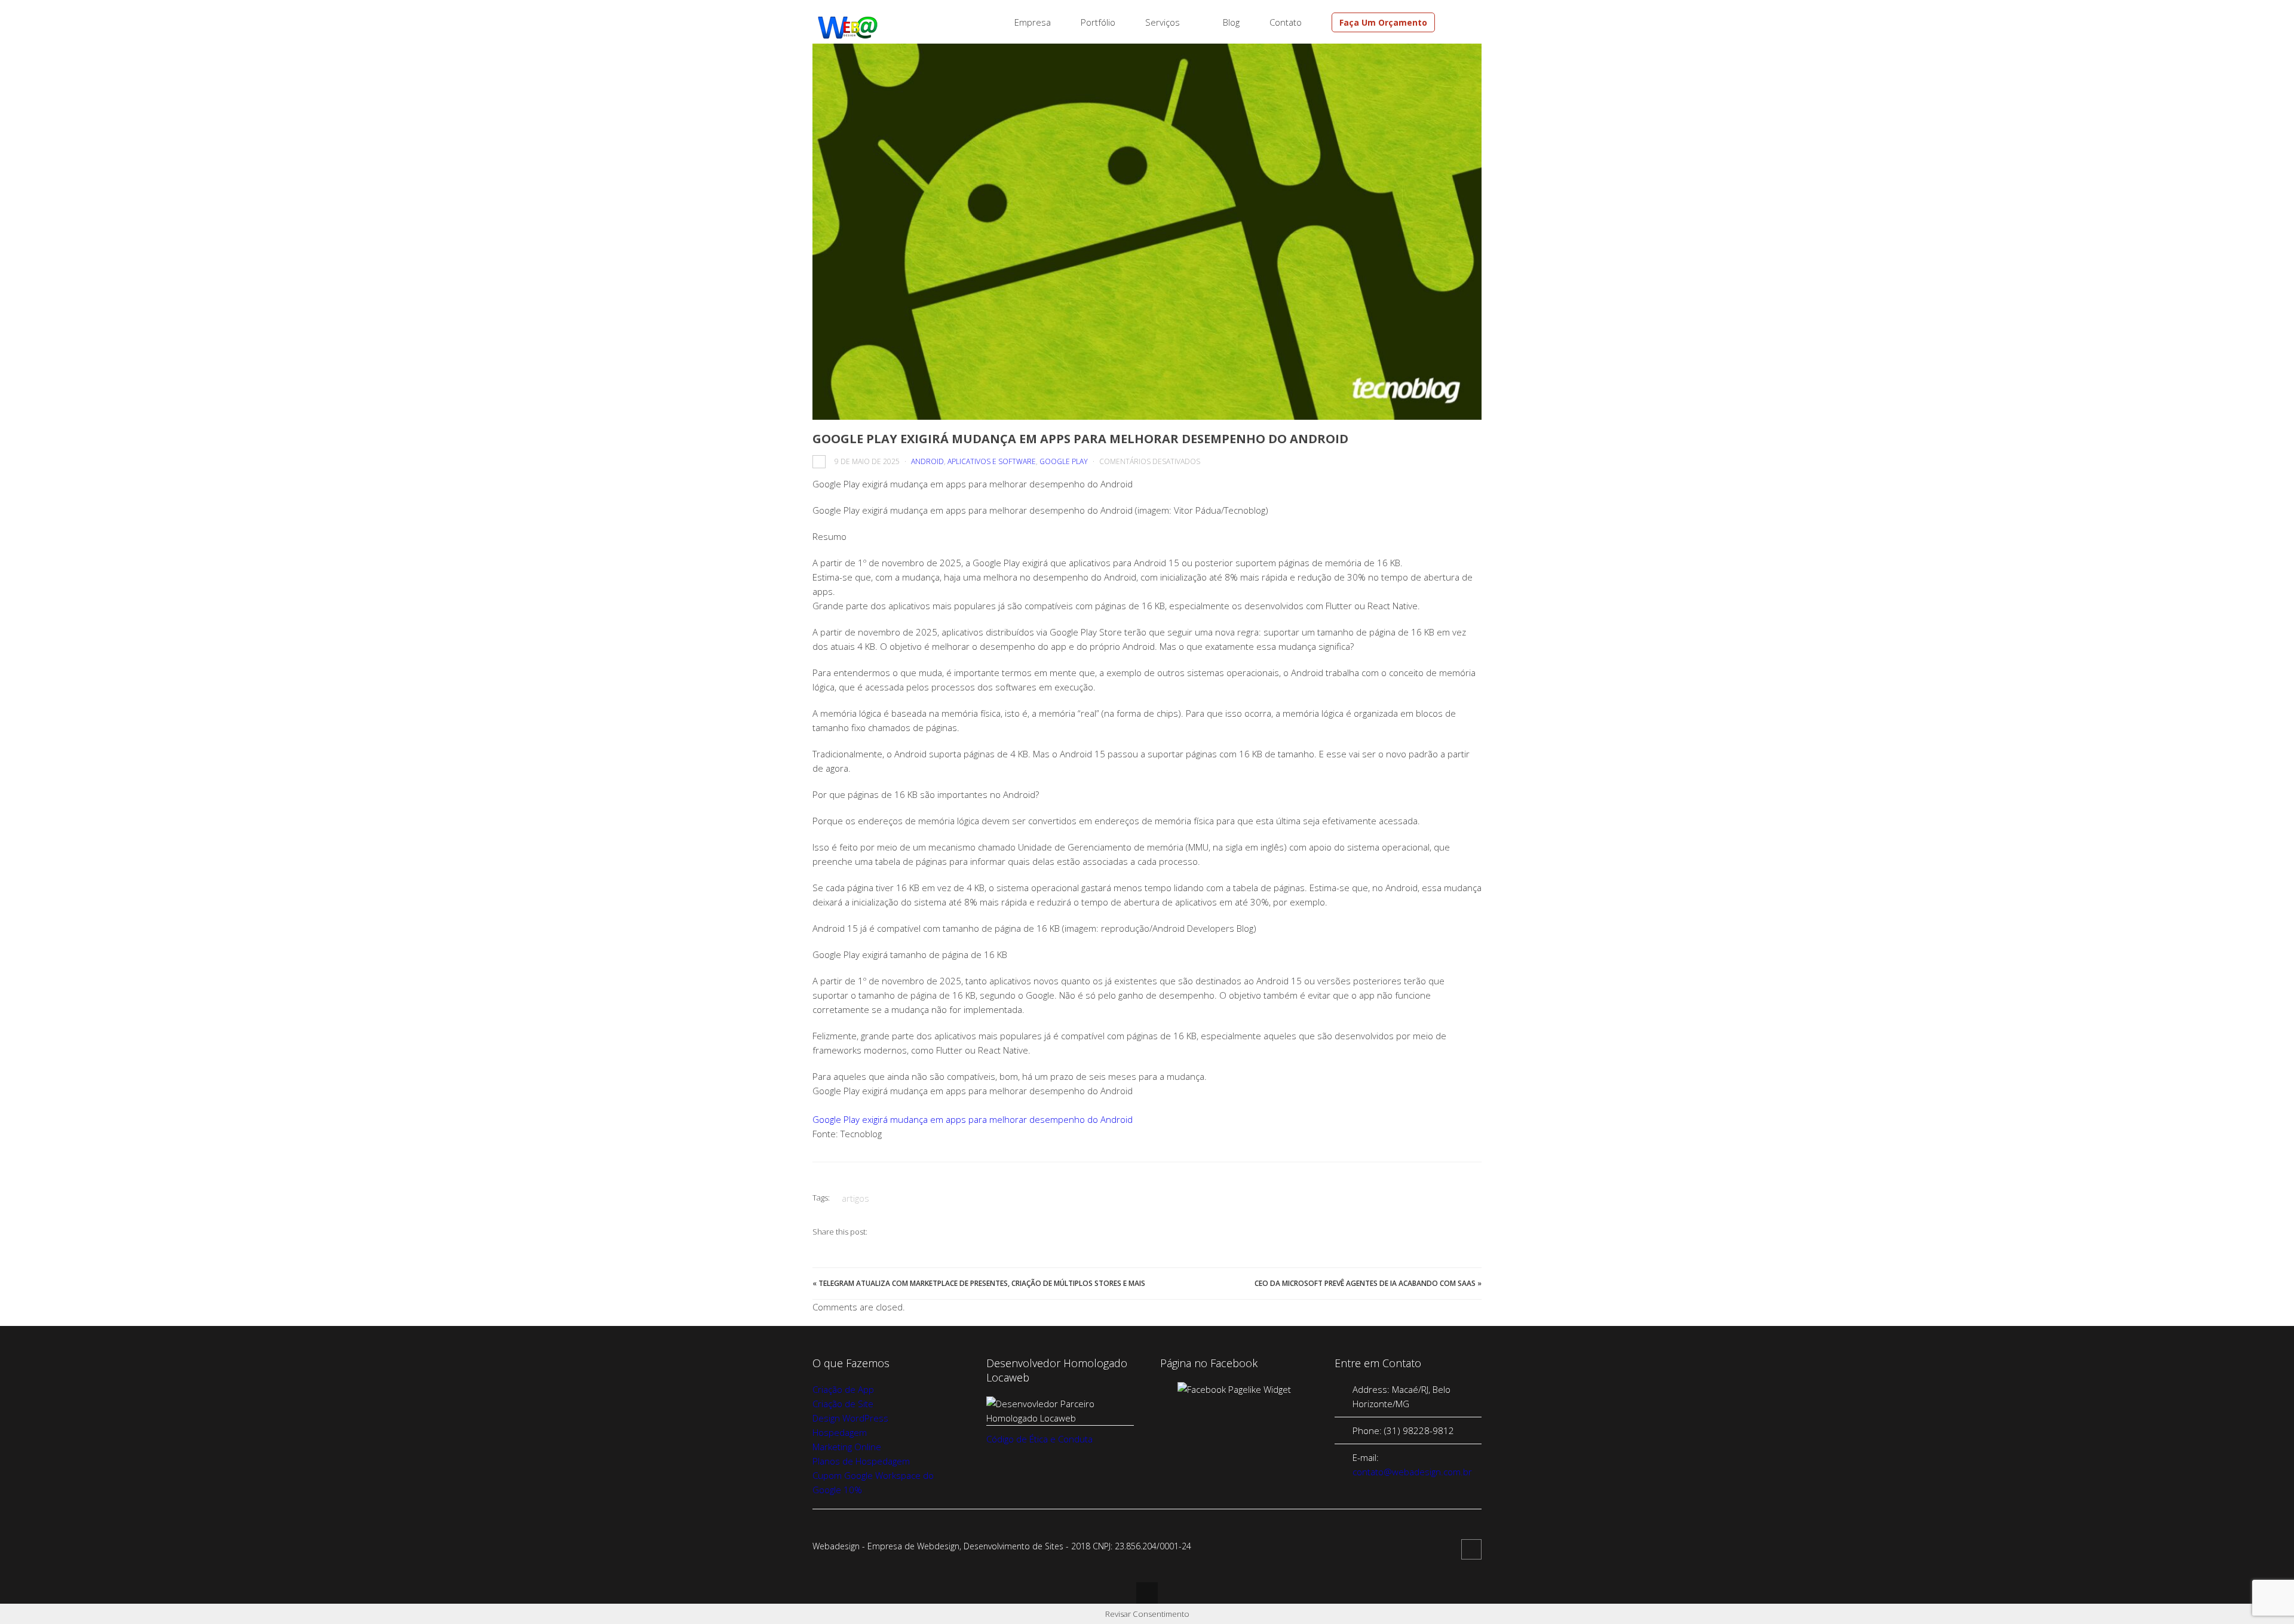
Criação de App (843, 1389)
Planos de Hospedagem (861, 1461)
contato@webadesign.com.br (1412, 1472)
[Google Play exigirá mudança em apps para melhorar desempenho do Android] (1147, 232)
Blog (1231, 22)
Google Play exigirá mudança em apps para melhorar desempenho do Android (973, 1119)
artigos (855, 1198)
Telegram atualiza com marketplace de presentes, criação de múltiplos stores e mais (982, 1283)
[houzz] (1462, 23)
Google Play (1064, 461)
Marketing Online (847, 1447)
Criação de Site (843, 1404)
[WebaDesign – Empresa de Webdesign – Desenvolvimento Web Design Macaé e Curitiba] (848, 36)
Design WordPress (850, 1418)
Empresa (1033, 22)
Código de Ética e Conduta (1039, 1439)
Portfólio (1098, 22)
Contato (1286, 22)
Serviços (1163, 22)
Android (927, 461)
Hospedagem (840, 1432)
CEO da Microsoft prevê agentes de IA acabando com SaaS (1365, 1283)
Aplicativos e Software (992, 461)
